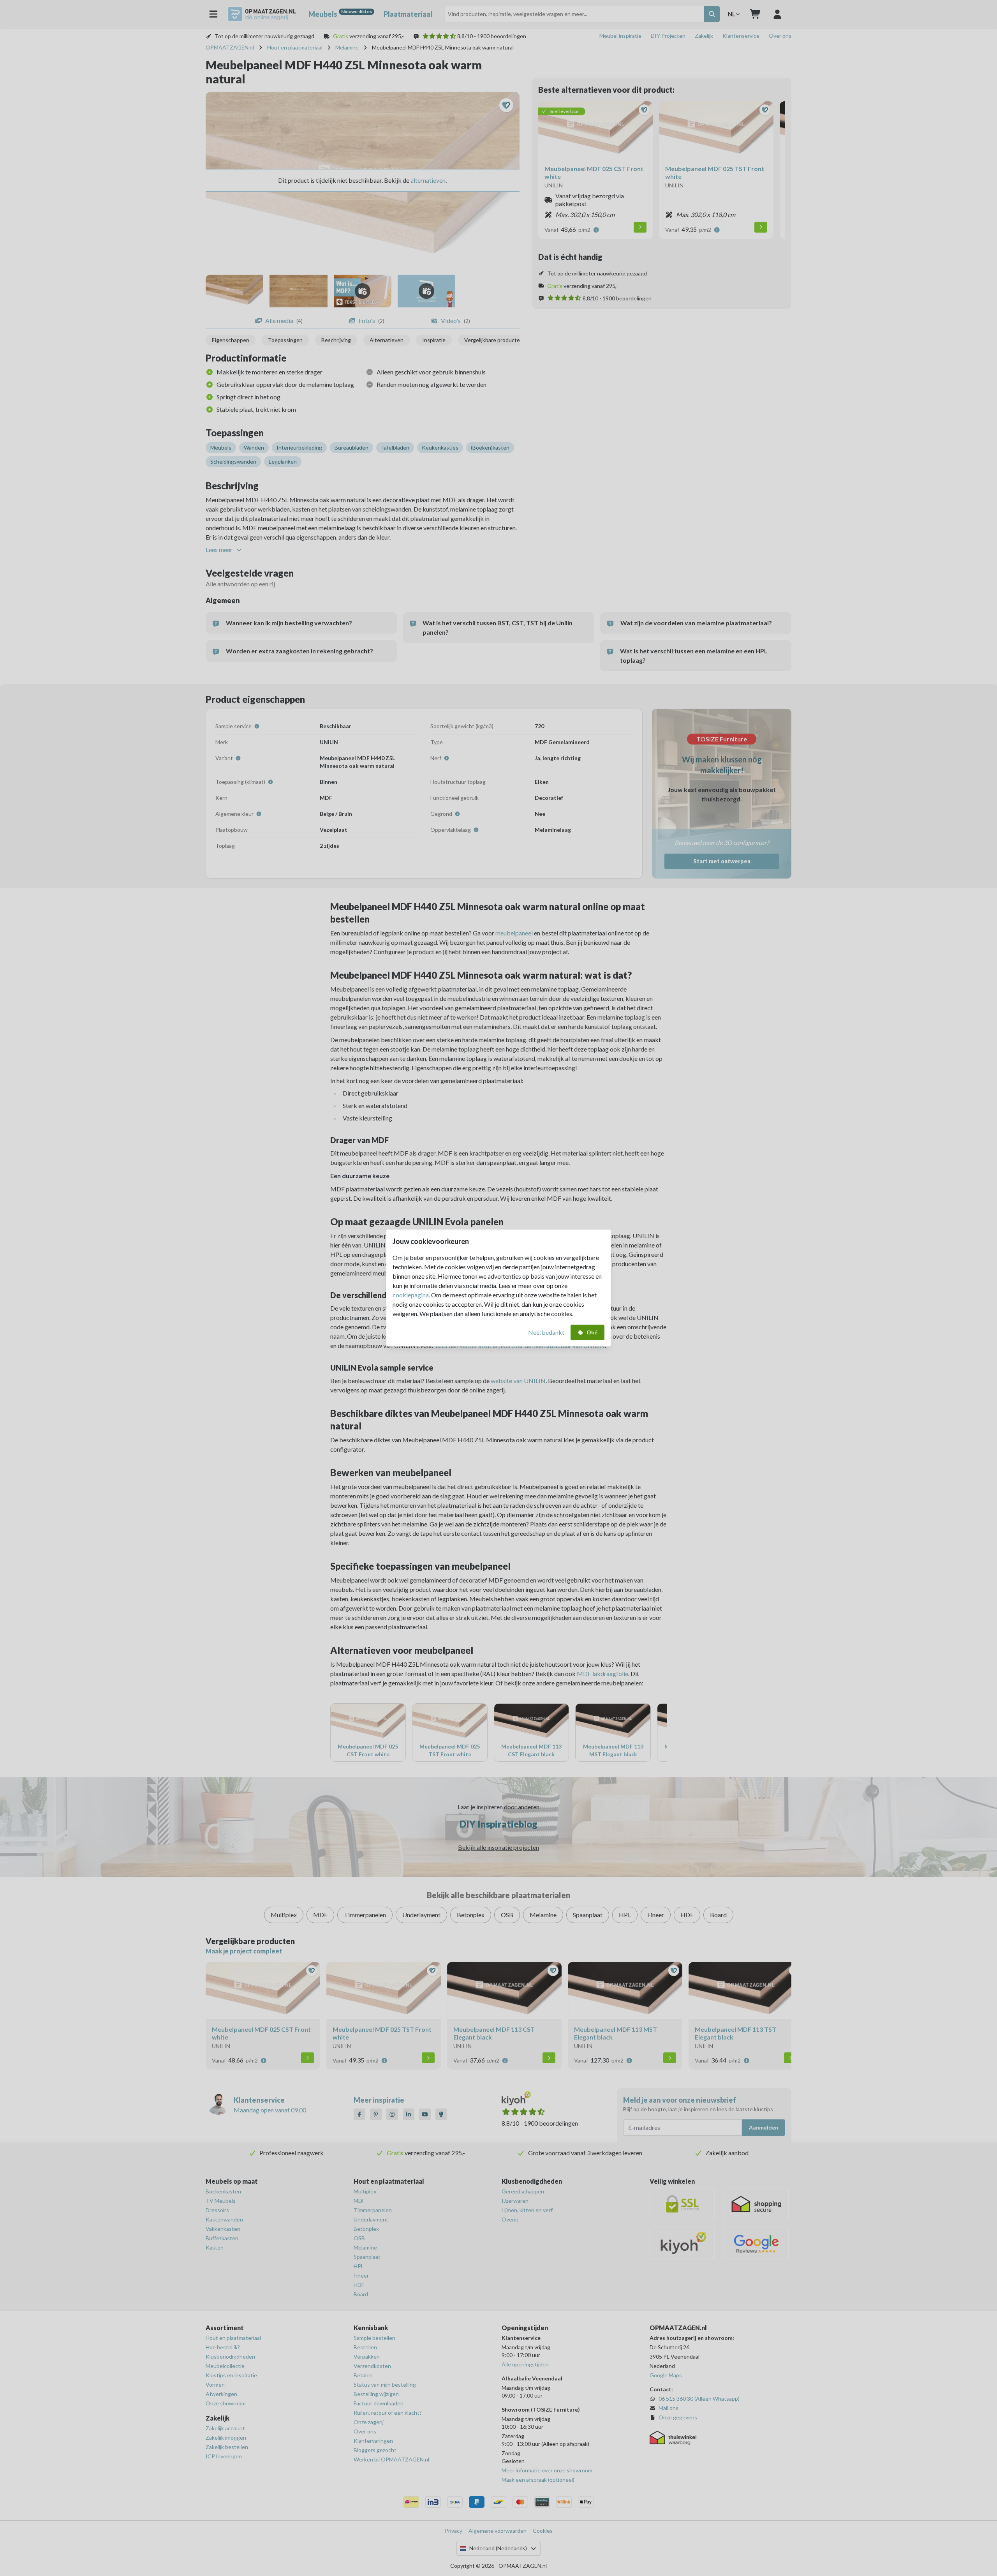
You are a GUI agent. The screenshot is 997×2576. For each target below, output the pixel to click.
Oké (592, 1332)
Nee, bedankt (546, 1332)
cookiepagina (411, 1295)
